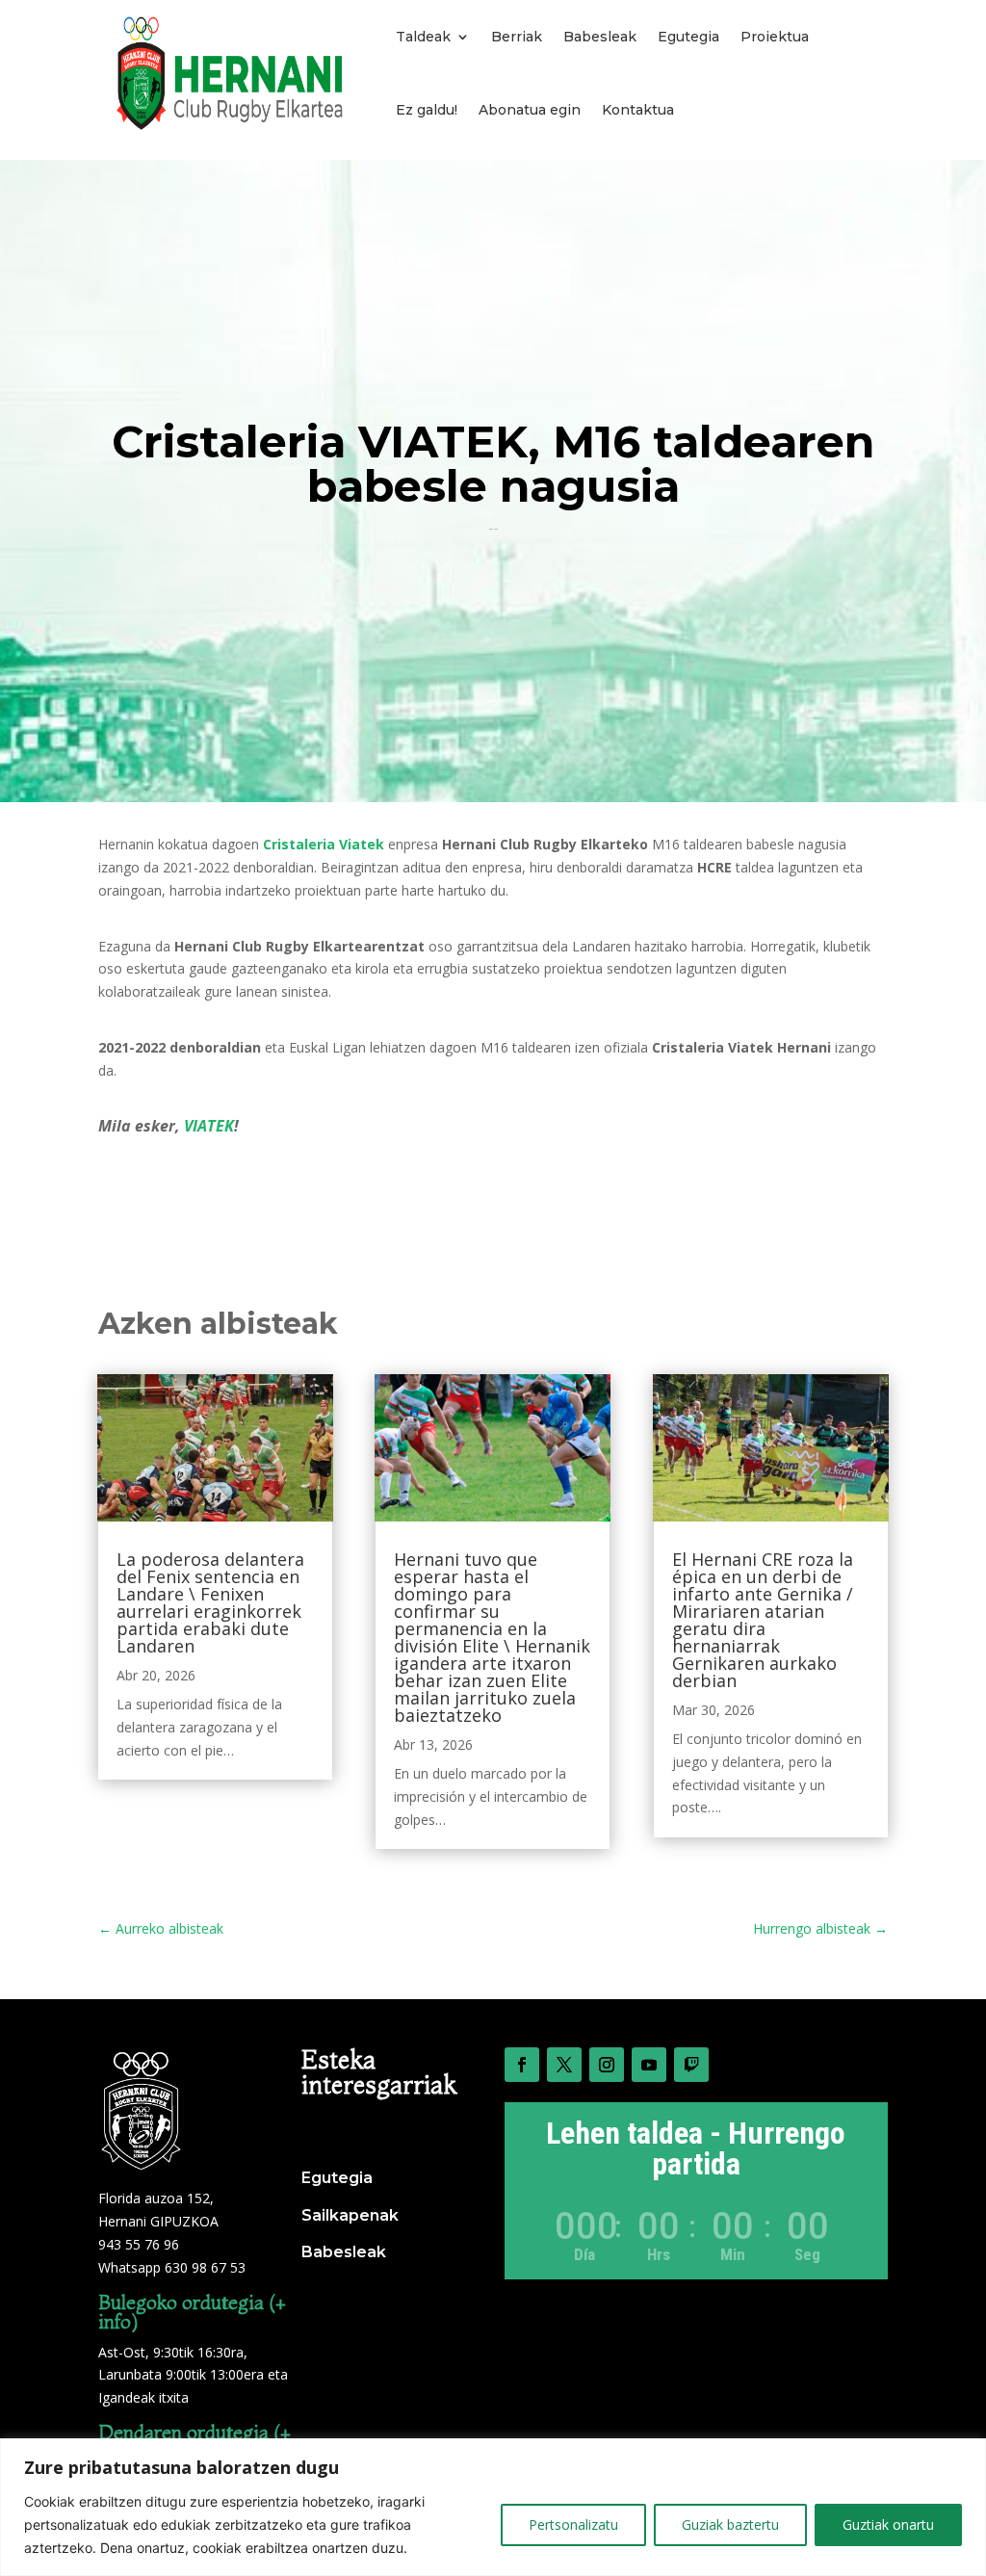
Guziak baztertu (730, 2524)
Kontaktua (638, 110)
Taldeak (423, 37)
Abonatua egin (530, 110)
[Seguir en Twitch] (691, 2065)
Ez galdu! (427, 110)
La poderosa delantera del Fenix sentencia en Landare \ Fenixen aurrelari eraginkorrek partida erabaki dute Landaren (210, 1602)
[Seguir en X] (564, 2065)
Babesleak (600, 37)
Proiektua (775, 37)
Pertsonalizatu (573, 2524)
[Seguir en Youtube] (649, 2065)
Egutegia (688, 37)
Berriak (517, 37)
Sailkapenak (350, 2215)
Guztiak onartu (888, 2524)
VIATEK (209, 1126)
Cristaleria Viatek (324, 844)
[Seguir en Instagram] (607, 2065)
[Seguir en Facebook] (522, 2065)
